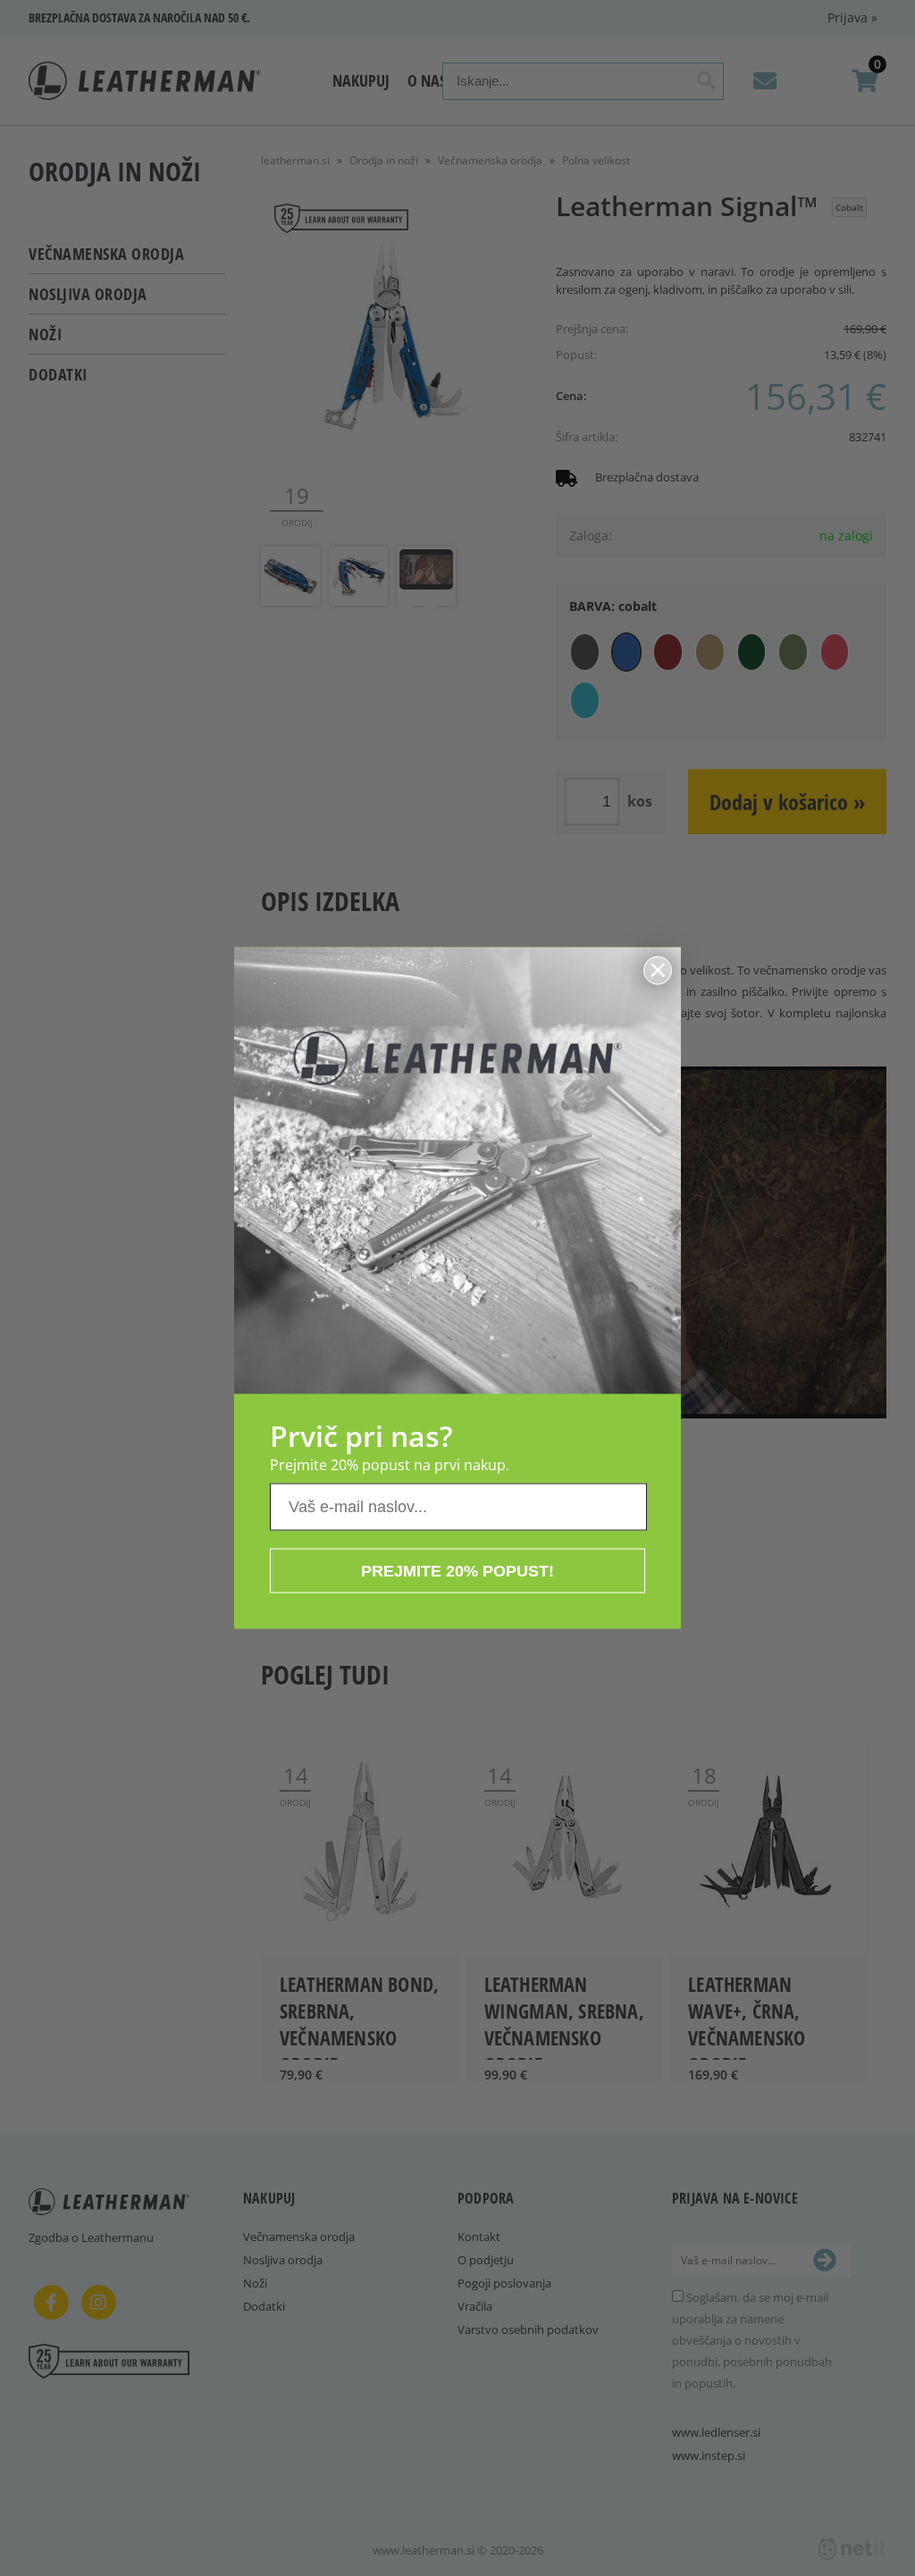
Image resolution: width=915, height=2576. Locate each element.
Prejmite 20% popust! (457, 1571)
